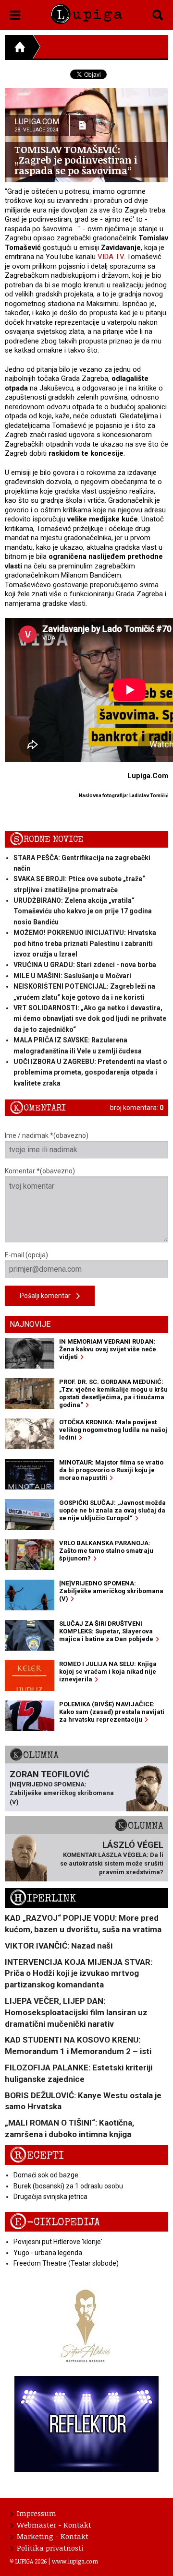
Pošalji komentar (48, 1296)
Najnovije (30, 1324)
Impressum (37, 2513)
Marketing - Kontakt (53, 2536)
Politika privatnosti (50, 2548)
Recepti (37, 2156)
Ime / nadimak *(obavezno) (47, 1135)
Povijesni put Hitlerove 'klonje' (58, 2242)
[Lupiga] (86, 12)
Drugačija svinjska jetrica (50, 2197)
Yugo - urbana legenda (48, 2253)
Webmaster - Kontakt (54, 2525)
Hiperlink (43, 1898)
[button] (15, 13)
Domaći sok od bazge (46, 2175)
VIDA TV (111, 257)
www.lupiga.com (75, 2561)
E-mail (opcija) (26, 1255)
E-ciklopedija (55, 2222)
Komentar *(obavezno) (40, 1171)
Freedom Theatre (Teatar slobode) (66, 2263)
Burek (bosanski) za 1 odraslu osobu (68, 2186)
